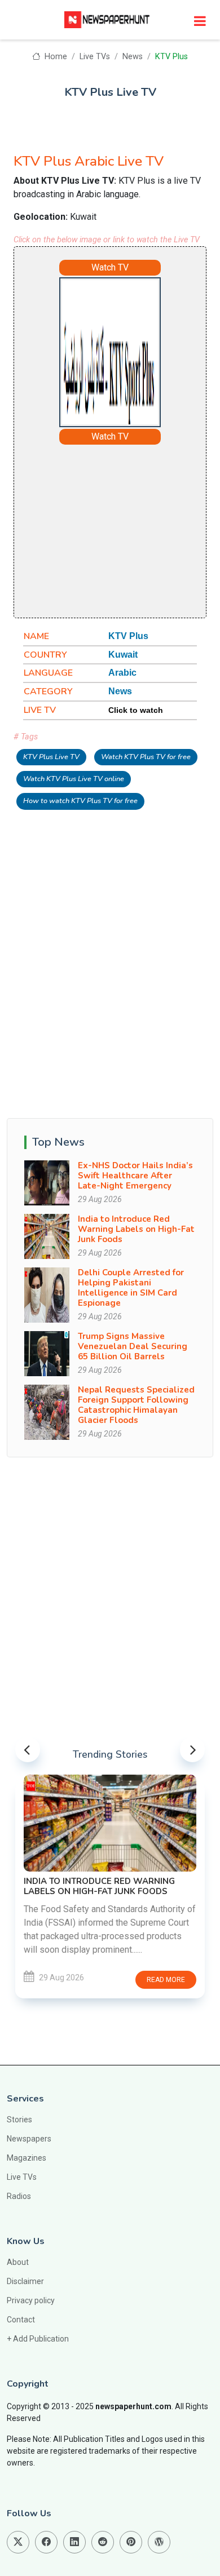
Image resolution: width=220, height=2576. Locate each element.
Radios (19, 2196)
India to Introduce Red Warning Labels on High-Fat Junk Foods (136, 1229)
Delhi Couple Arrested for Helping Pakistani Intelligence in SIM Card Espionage (131, 1288)
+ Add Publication (38, 2339)
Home (54, 57)
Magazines (27, 2158)
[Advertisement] (138, 530)
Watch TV (110, 267)
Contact (21, 2320)
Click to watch (136, 710)
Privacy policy (31, 2300)
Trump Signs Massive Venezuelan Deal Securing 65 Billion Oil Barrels (133, 1346)
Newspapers (29, 2139)
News (133, 57)
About (18, 2262)
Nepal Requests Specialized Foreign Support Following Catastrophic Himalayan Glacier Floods (136, 1405)
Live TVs (95, 57)
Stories (19, 2120)
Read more (166, 1980)
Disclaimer (25, 2281)
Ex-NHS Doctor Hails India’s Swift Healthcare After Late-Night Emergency (135, 1176)
